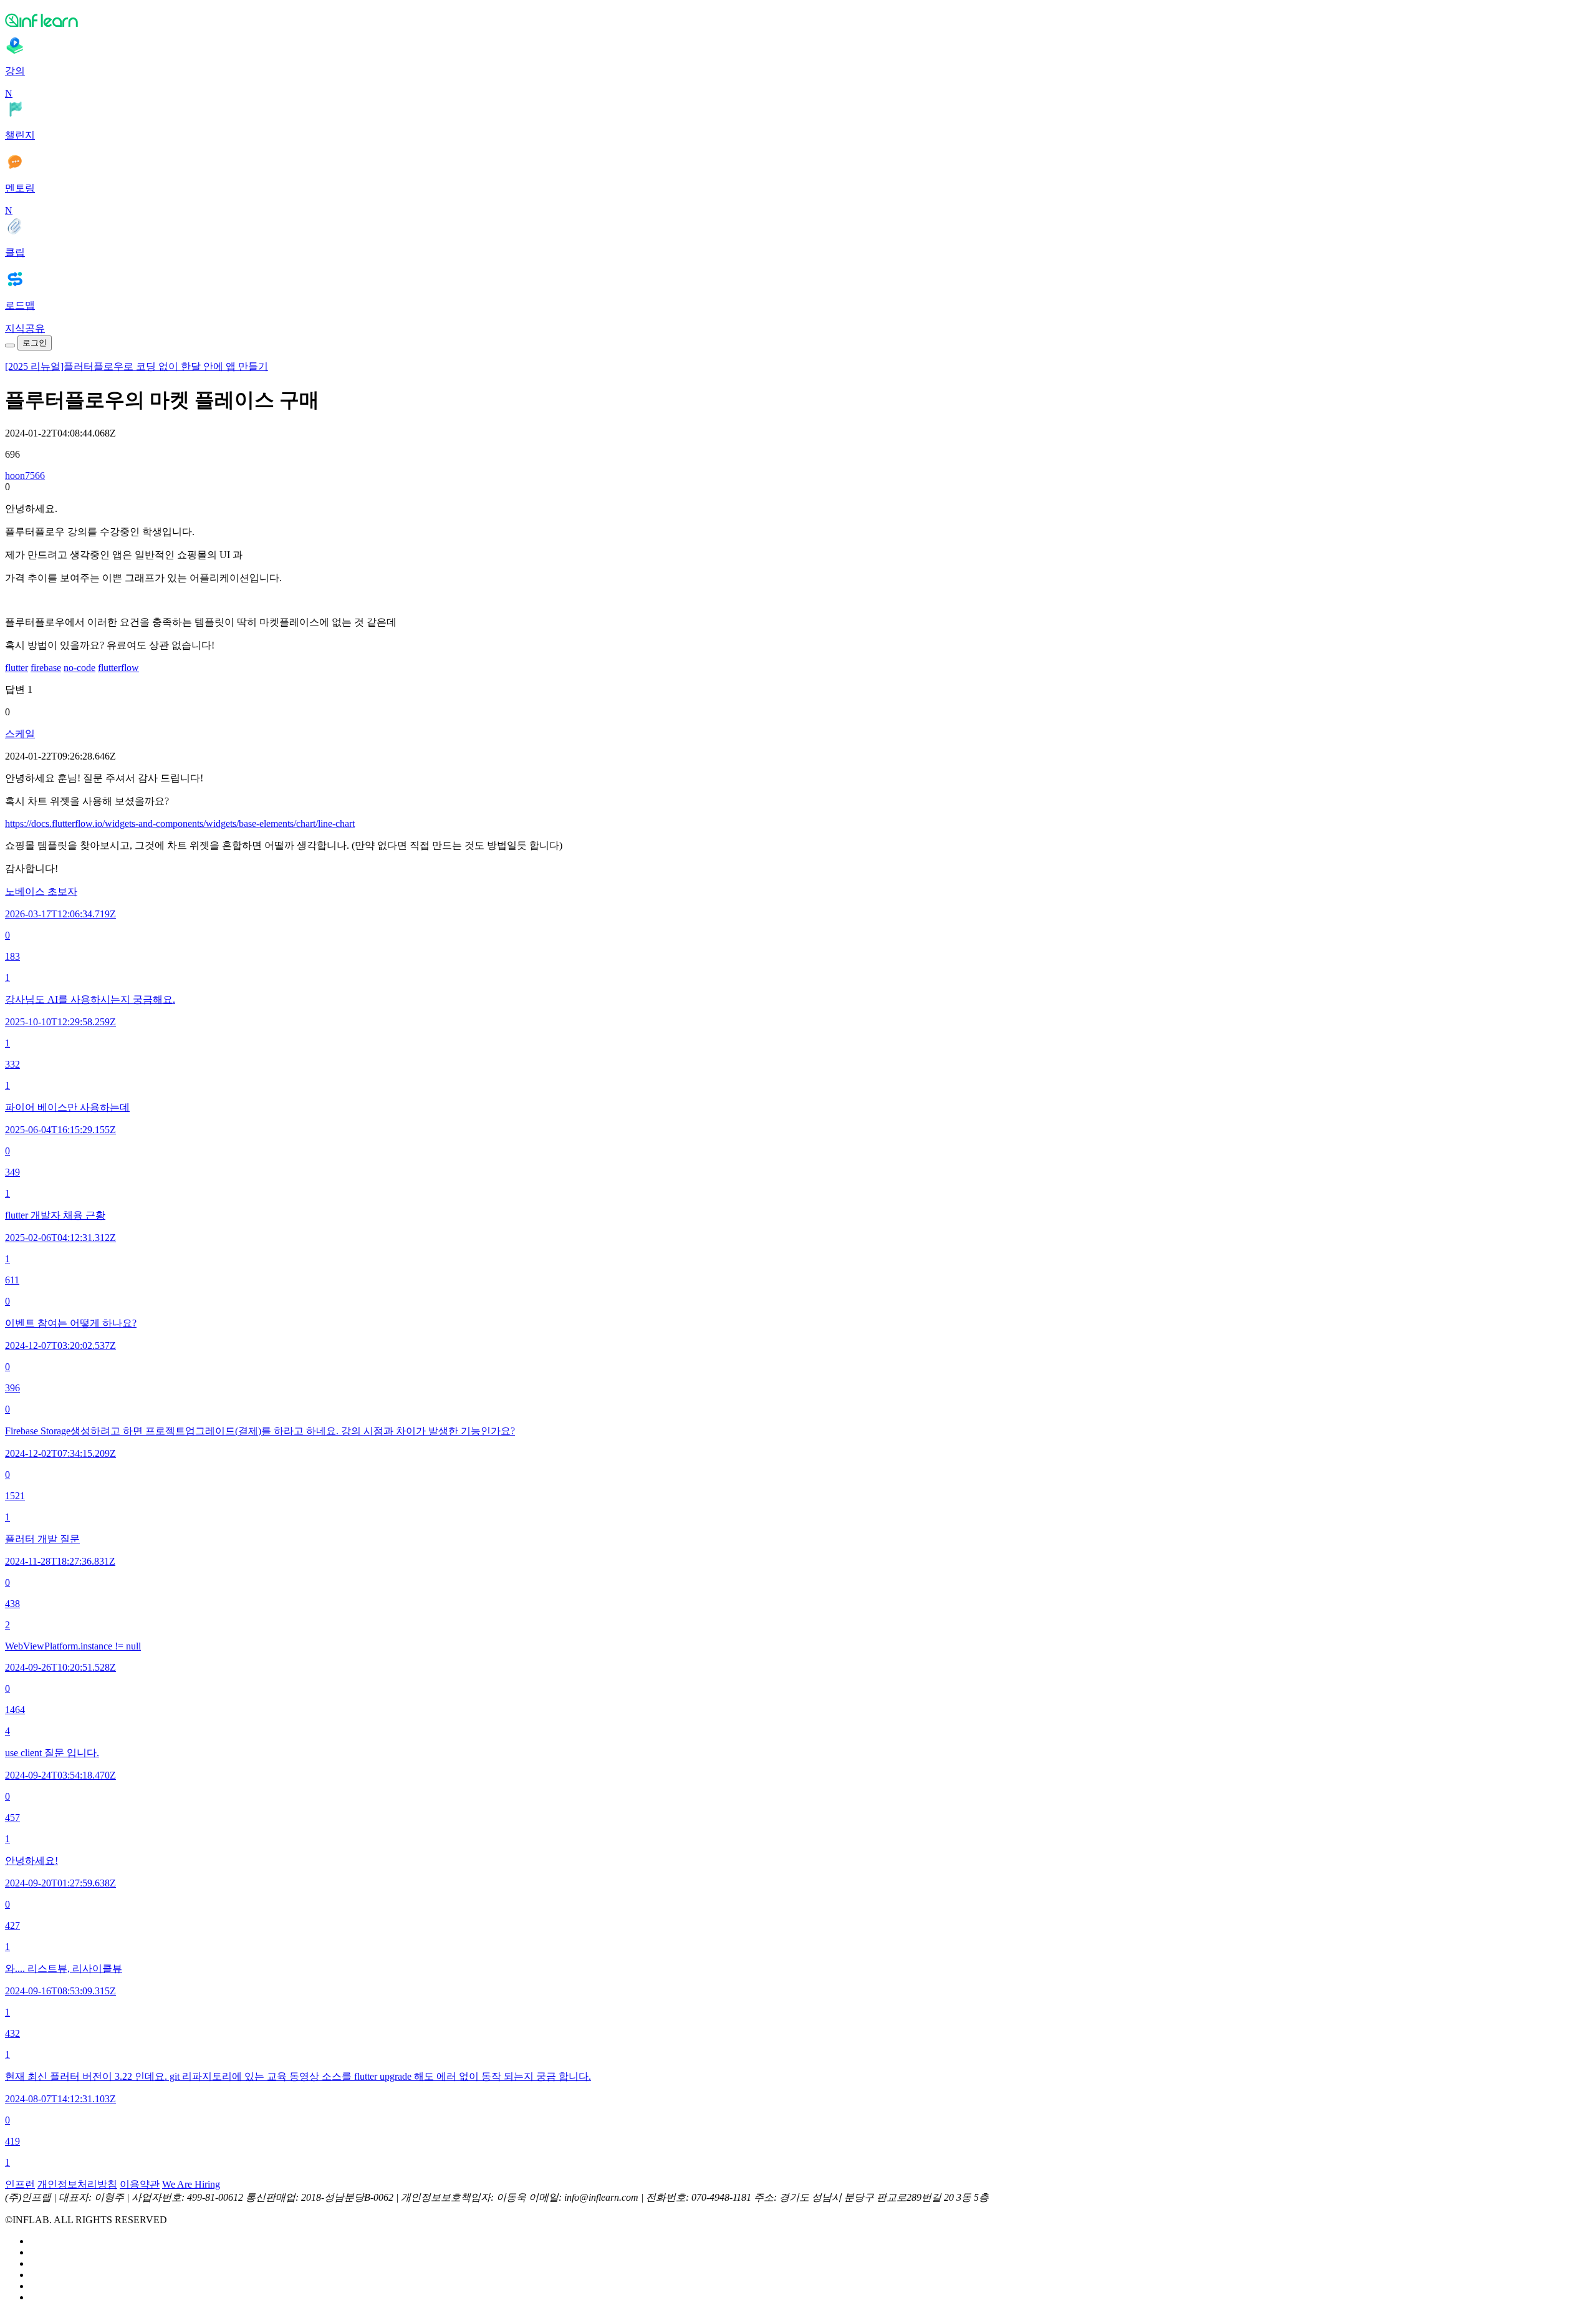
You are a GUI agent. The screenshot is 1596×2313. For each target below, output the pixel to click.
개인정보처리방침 (77, 2184)
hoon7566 (25, 476)
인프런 (20, 2184)
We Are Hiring (191, 2184)
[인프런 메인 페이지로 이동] (798, 20)
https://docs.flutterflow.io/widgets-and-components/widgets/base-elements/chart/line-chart (180, 823)
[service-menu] (10, 345)
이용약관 (140, 2184)
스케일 (20, 734)
